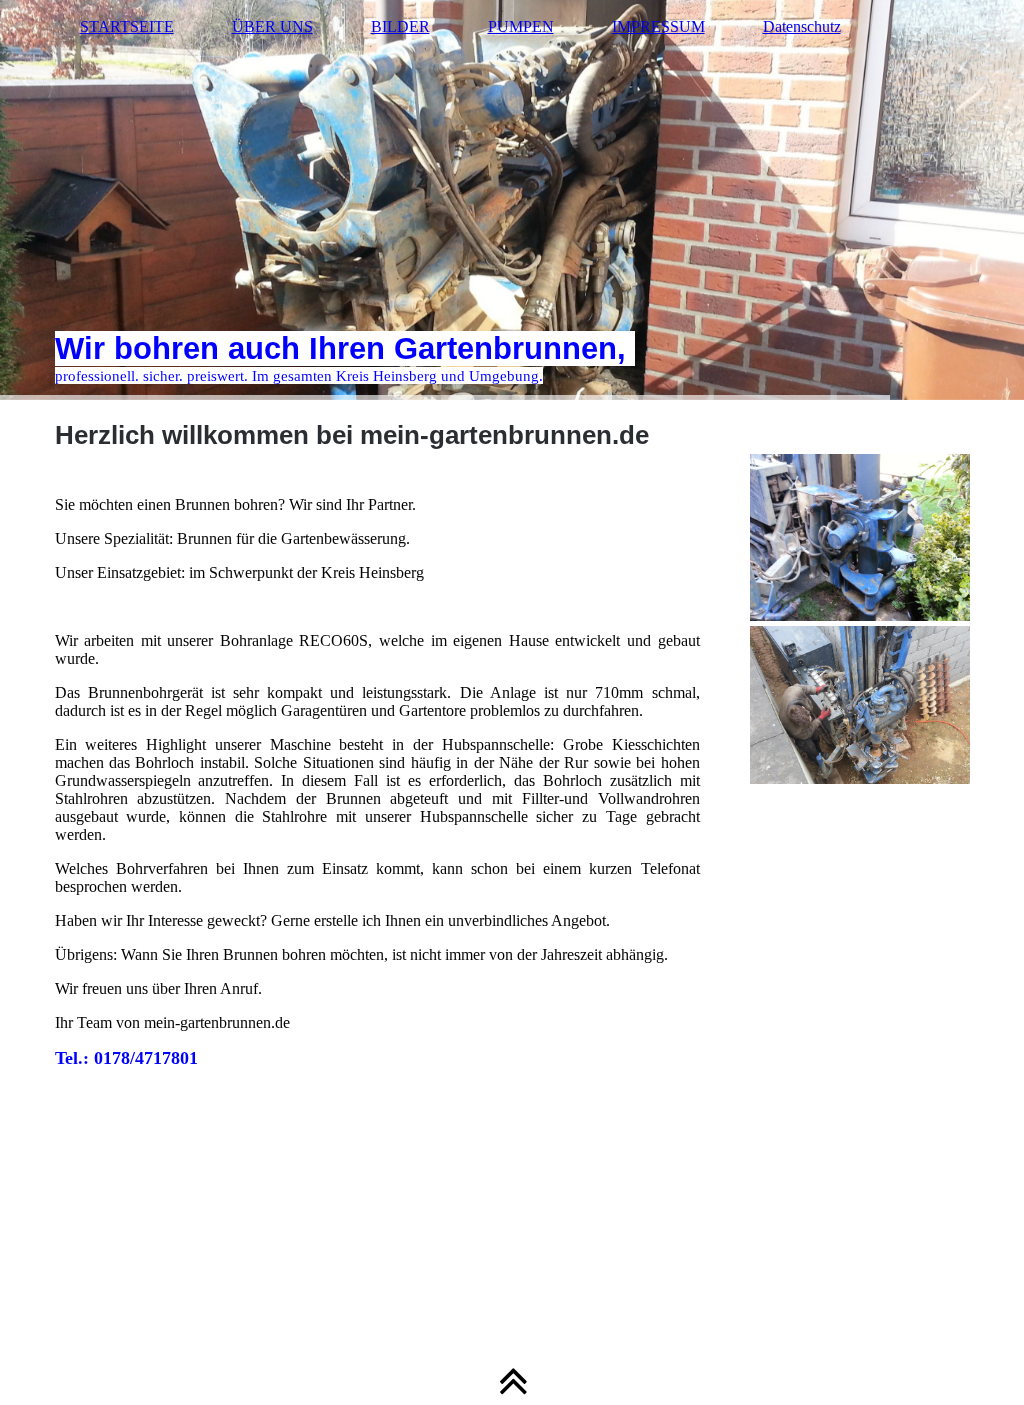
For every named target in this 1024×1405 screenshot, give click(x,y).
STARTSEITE (127, 26)
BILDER (400, 26)
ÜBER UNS (272, 26)
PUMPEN (521, 26)
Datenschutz (802, 26)
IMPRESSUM (658, 26)
